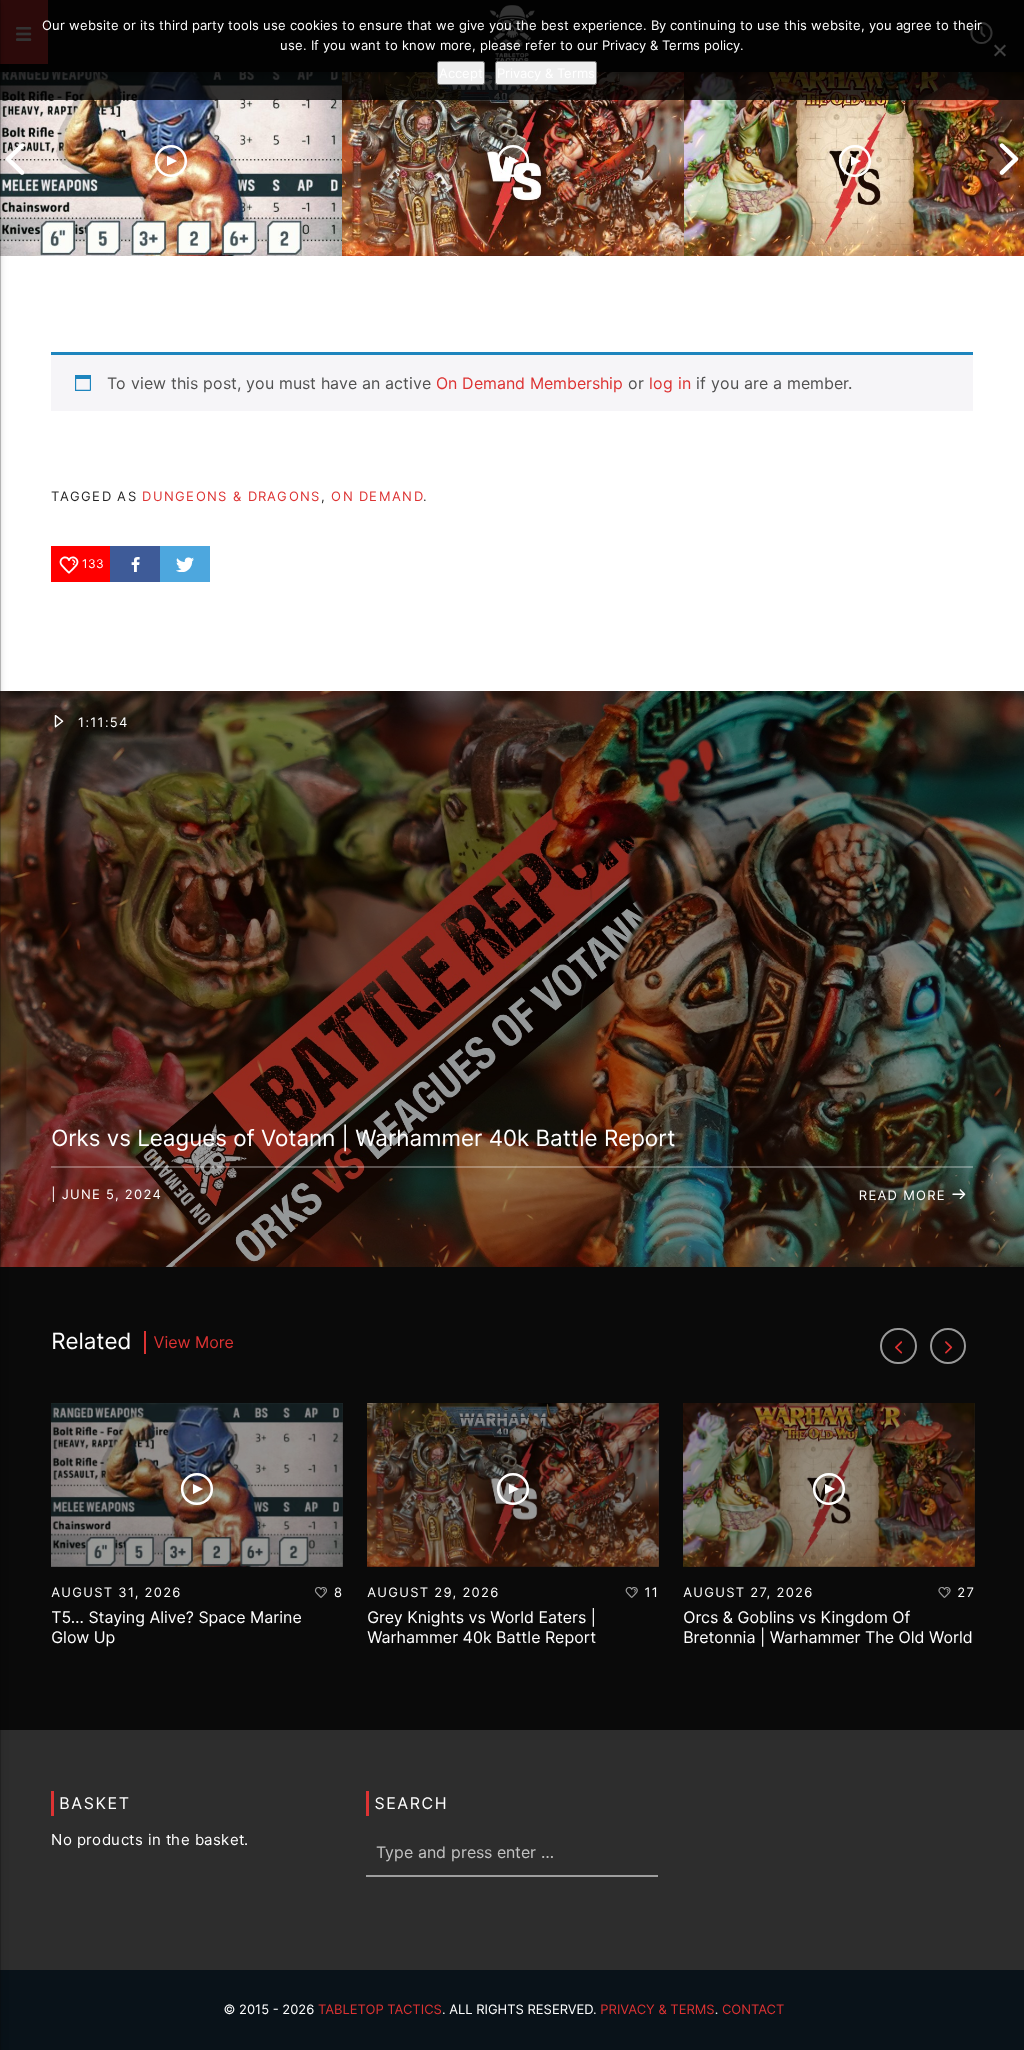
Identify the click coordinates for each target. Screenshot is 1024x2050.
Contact (753, 2010)
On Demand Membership (529, 383)
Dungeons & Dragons (231, 496)
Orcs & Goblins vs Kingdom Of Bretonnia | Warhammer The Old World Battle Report (827, 1636)
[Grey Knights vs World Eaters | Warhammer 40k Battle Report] (513, 159)
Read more (905, 1196)
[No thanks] (999, 50)
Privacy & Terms (657, 2010)
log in (670, 383)
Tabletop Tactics (380, 2010)
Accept (461, 73)
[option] (171, 159)
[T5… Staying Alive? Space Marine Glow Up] (171, 159)
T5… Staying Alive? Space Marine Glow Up (176, 1626)
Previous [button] (15, 159)
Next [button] (1009, 159)
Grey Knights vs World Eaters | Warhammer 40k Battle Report (481, 1626)
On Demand (377, 496)
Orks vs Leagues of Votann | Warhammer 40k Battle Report (363, 1138)
